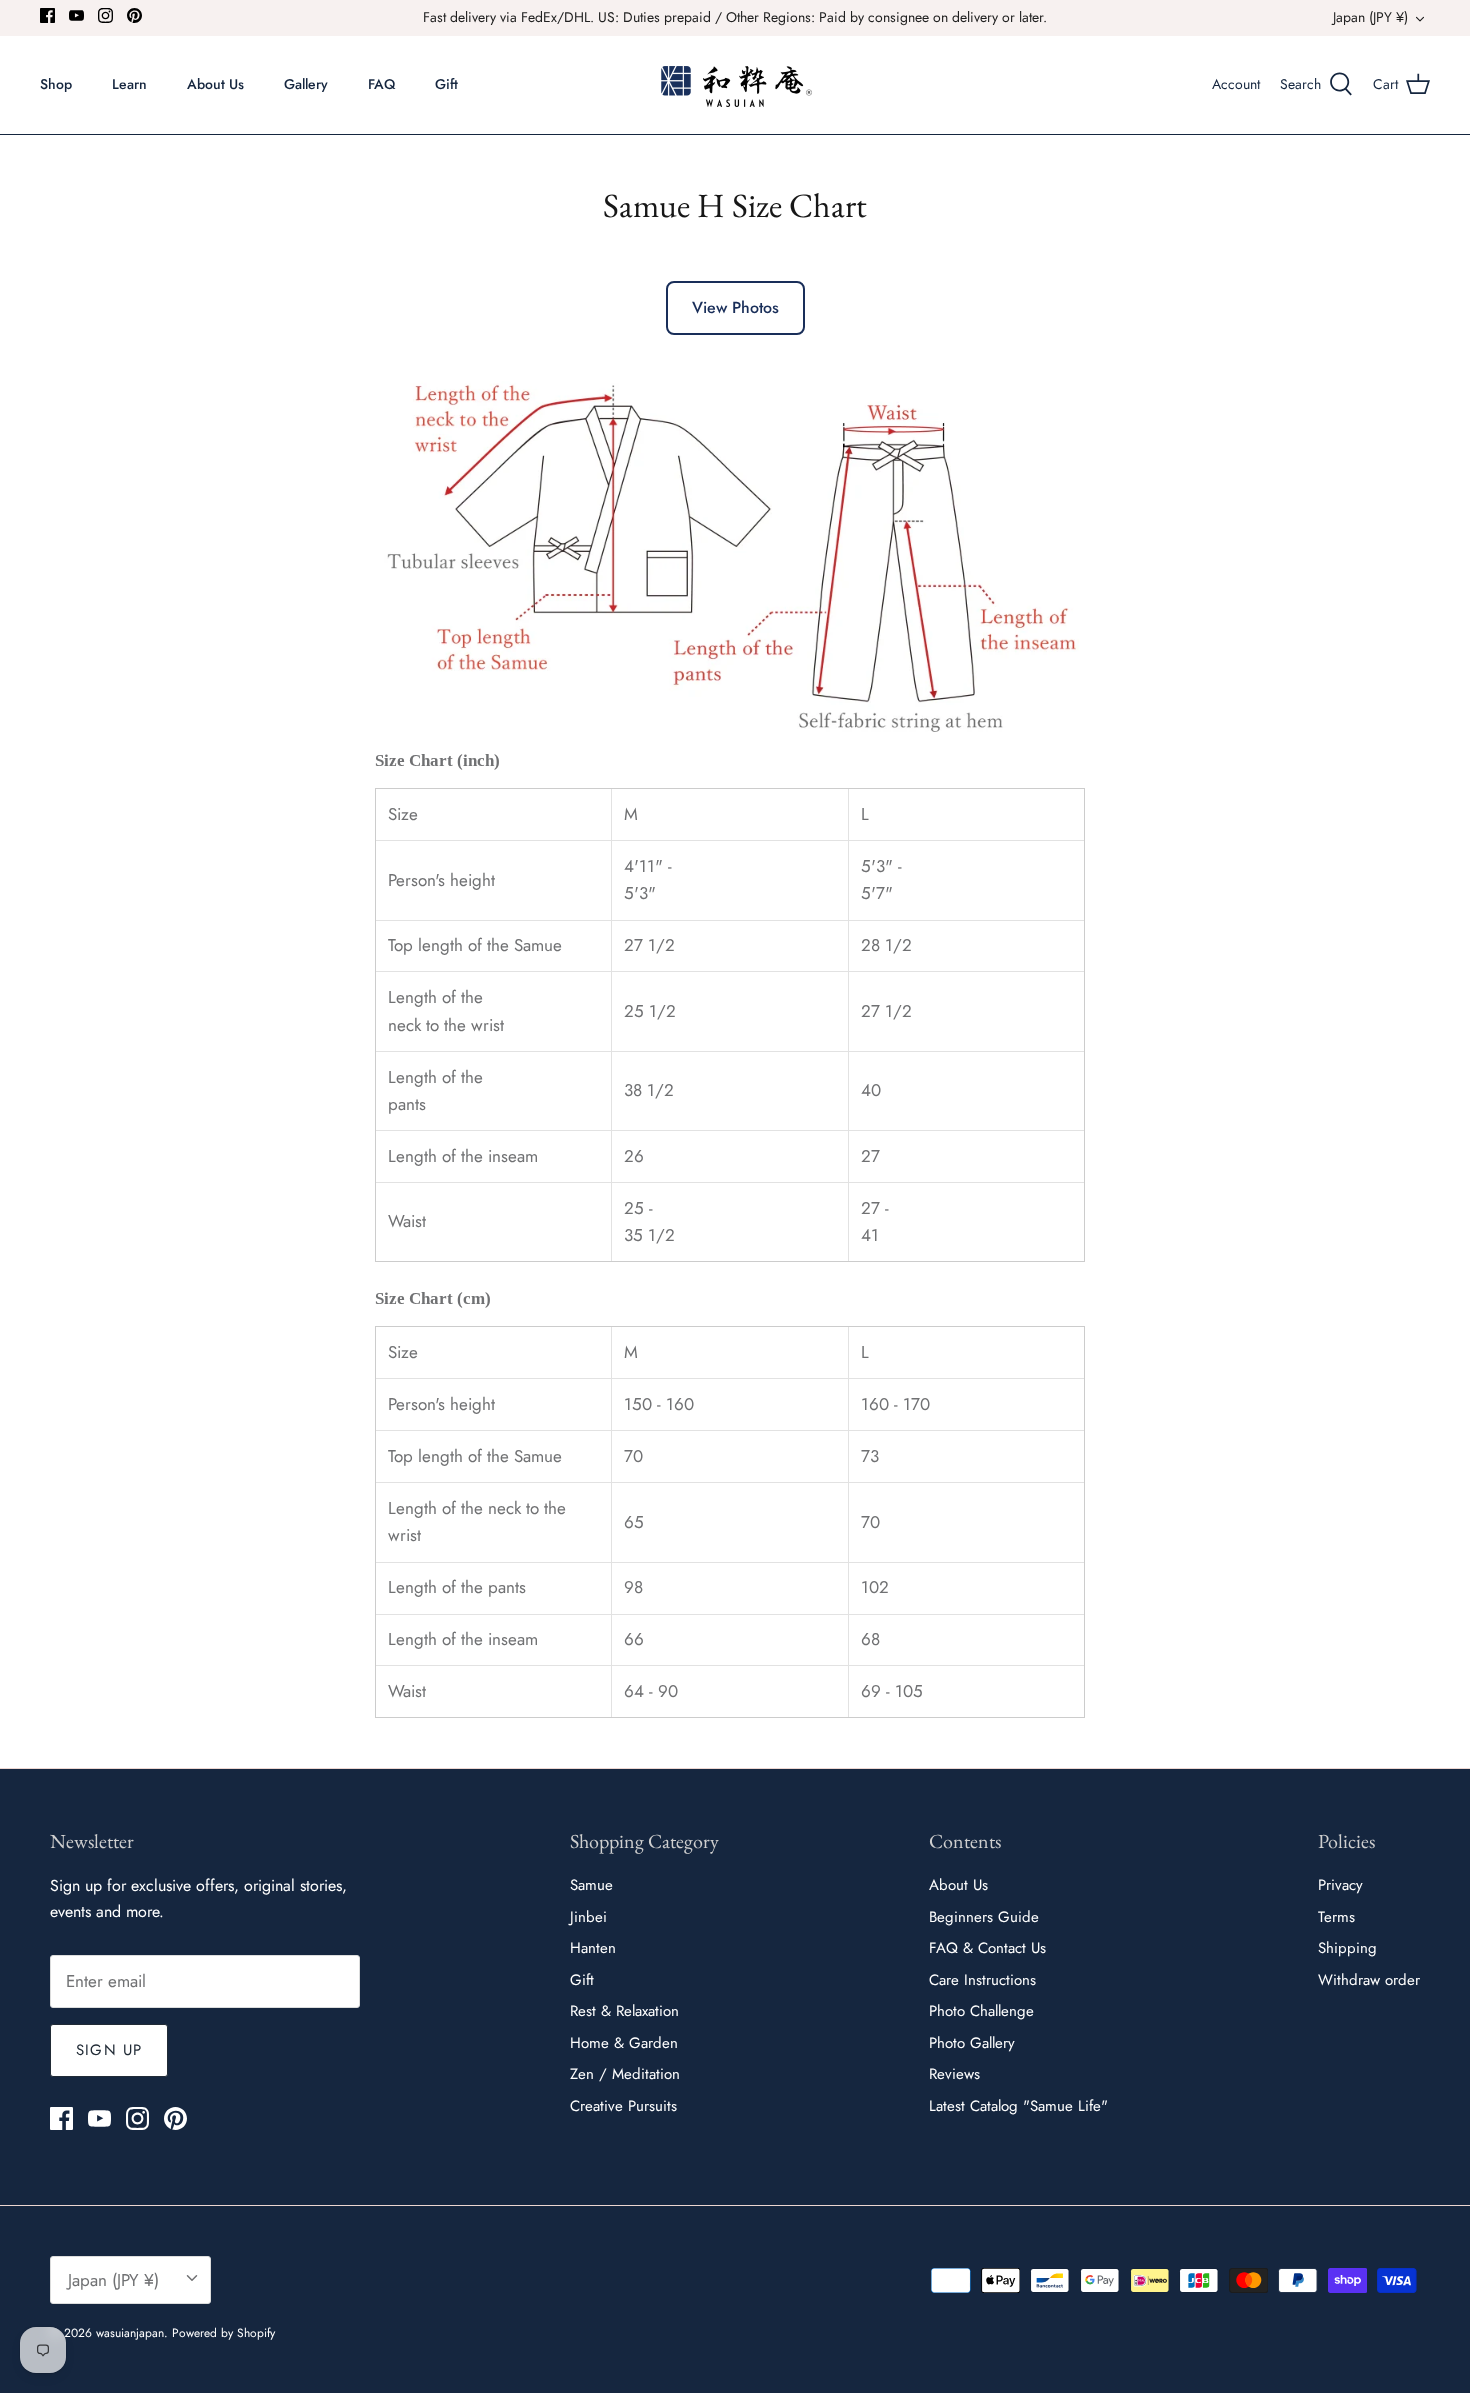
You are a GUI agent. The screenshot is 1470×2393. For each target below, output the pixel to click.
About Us (215, 84)
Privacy (1340, 1885)
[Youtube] (76, 15)
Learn (129, 84)
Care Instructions (982, 1980)
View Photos (735, 307)
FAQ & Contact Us (987, 1948)
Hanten (593, 1948)
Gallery (306, 84)
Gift (446, 84)
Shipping (1347, 1948)
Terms (1336, 1917)
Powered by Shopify (223, 2333)
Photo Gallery (972, 2043)
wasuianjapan (130, 2333)
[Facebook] (47, 15)
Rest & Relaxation (624, 2011)
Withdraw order (1369, 1980)
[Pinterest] (134, 15)
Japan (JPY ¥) (1370, 17)
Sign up (109, 2050)
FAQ (381, 84)
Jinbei (588, 1917)
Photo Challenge (981, 2011)
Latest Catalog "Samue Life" (1018, 2106)
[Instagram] (105, 15)
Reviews (954, 2074)
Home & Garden (624, 2043)
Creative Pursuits (623, 2106)
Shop (56, 84)
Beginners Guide (984, 1917)
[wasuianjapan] (735, 85)
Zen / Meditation (625, 2074)
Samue (591, 1885)
